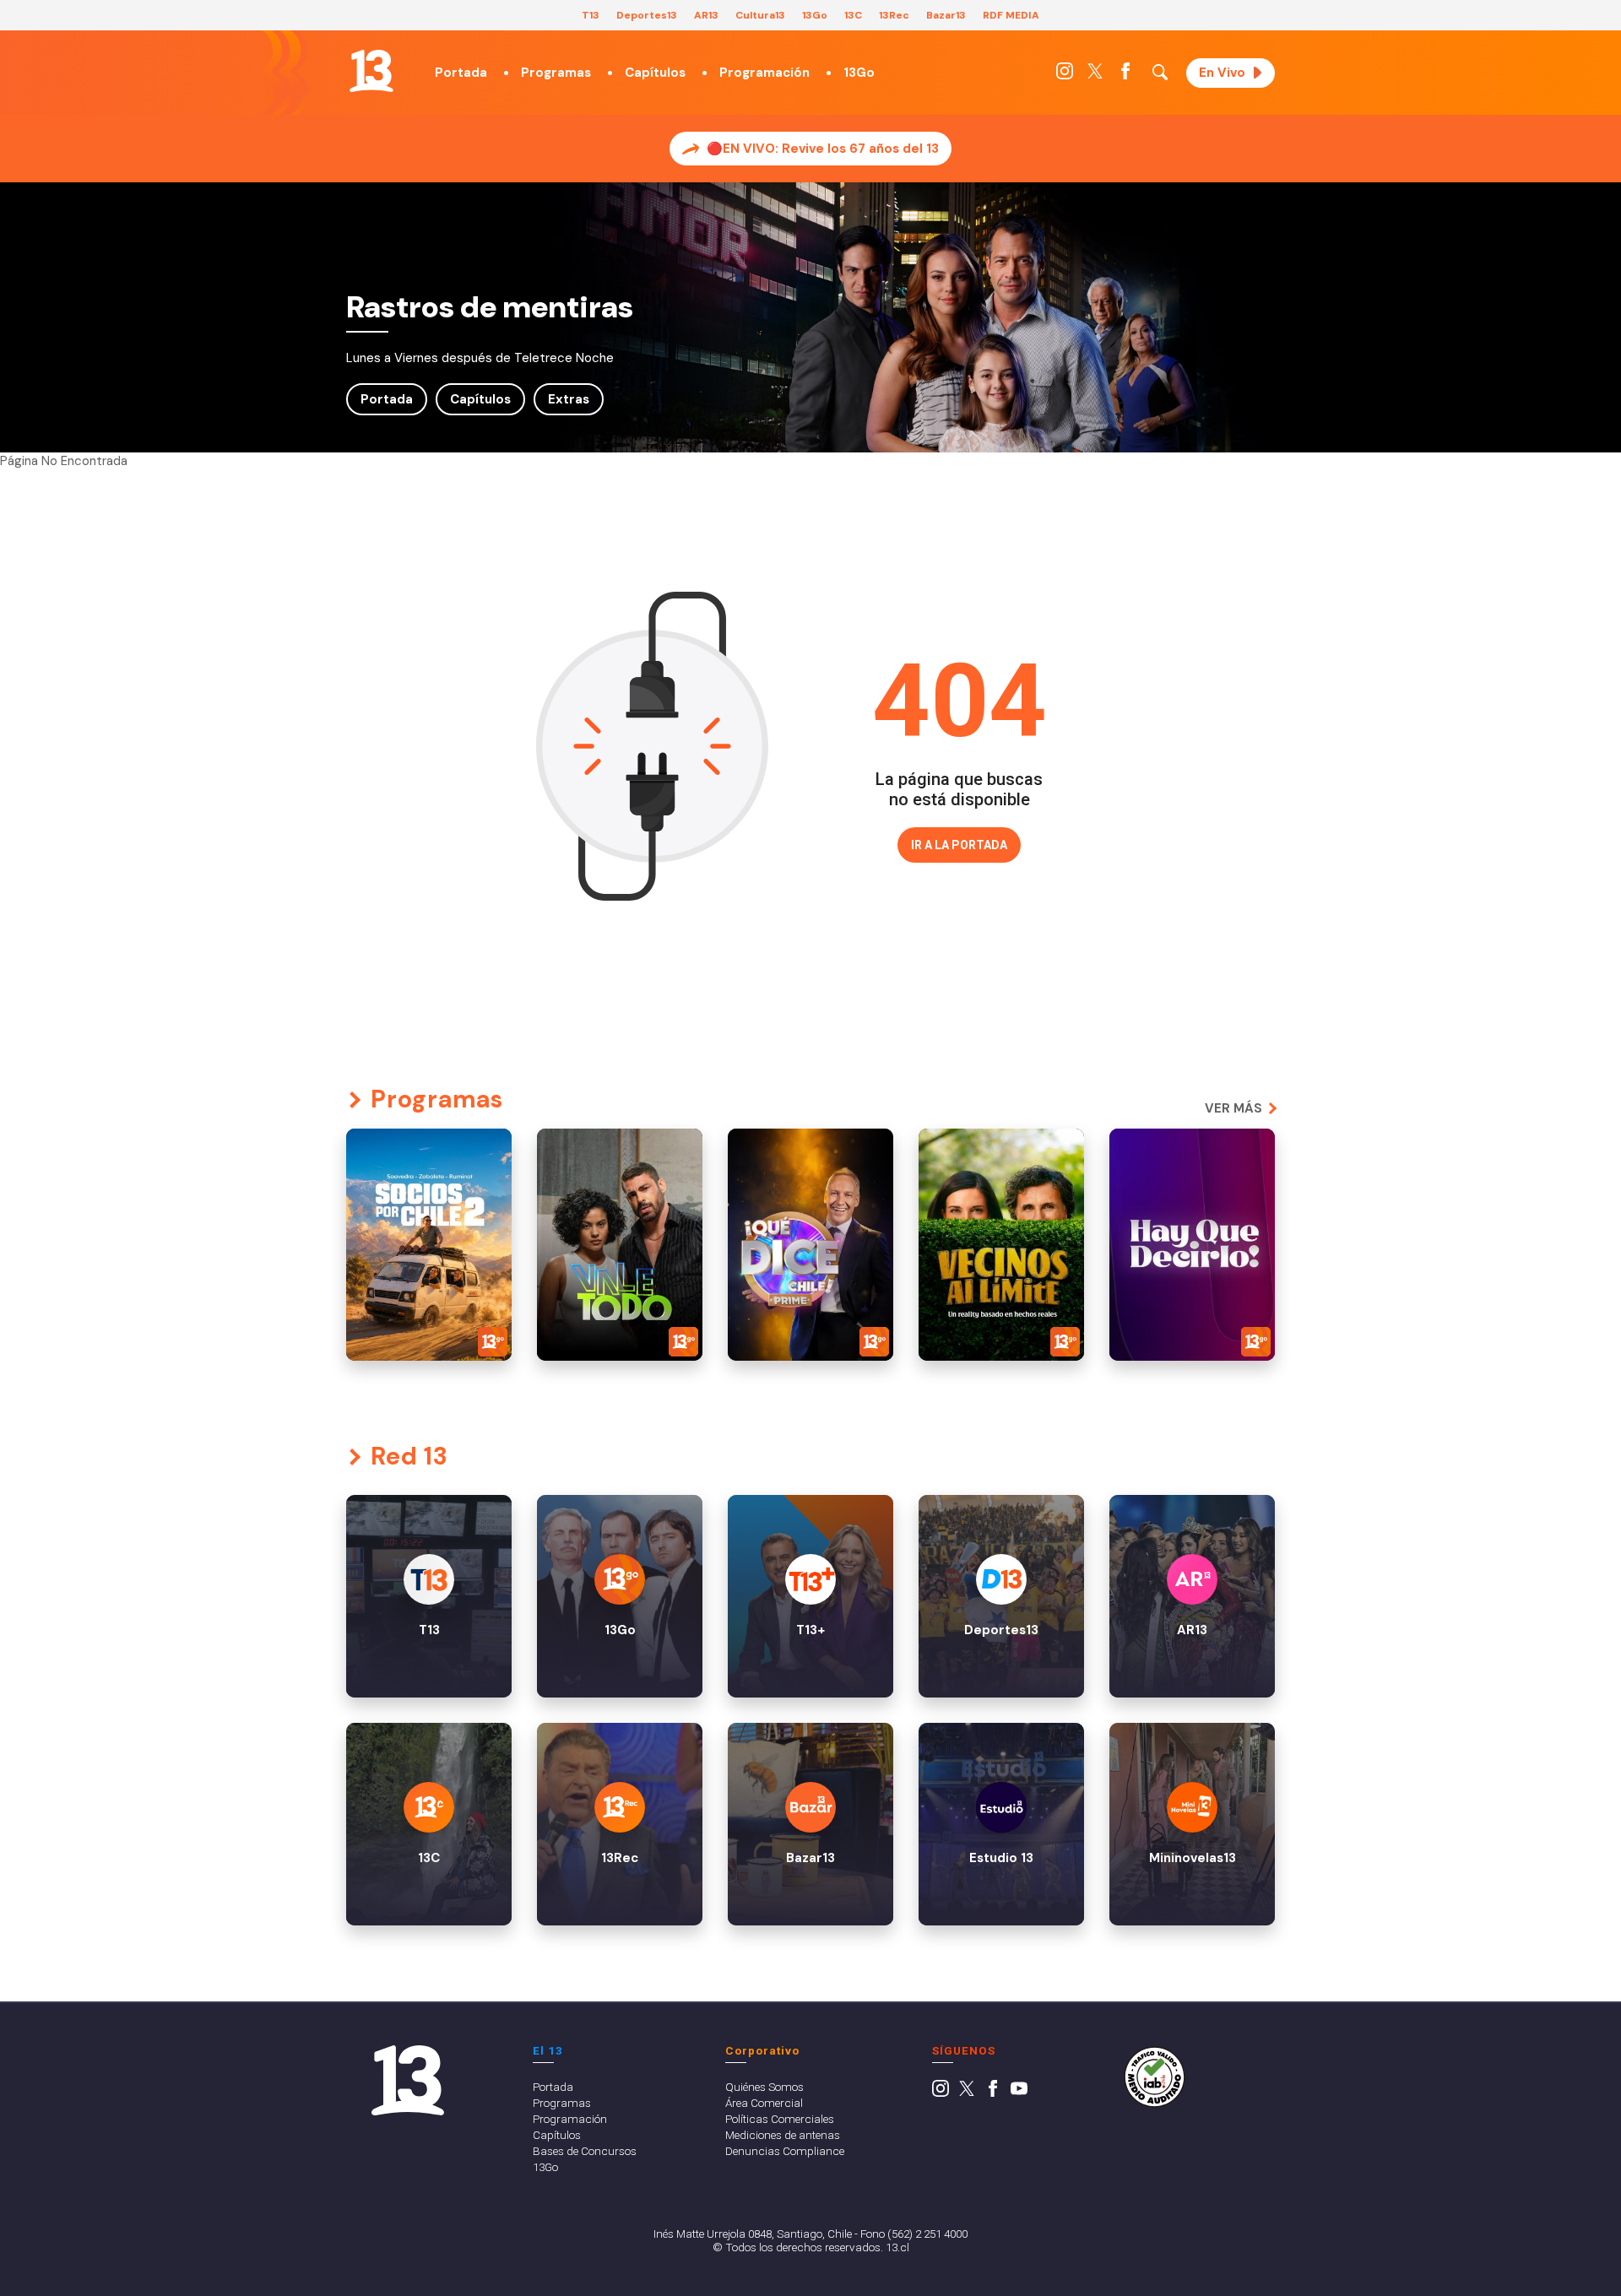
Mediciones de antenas (783, 2135)
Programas (556, 73)
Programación (764, 73)
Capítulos (655, 73)
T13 (591, 15)
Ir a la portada (959, 845)
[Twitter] (1095, 75)
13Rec (894, 15)
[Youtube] (1019, 2093)
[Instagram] (1065, 75)
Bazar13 (946, 15)
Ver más (1233, 1108)
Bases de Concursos (585, 2151)
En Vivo (1222, 73)
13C (853, 15)
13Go (815, 15)
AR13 (706, 15)
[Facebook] (1125, 75)
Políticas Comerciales (780, 2119)
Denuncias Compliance (785, 2151)
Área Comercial (764, 2103)
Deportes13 (647, 15)
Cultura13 (760, 15)
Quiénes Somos (764, 2087)
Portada (461, 73)
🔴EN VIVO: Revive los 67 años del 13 (823, 149)
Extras (569, 399)
